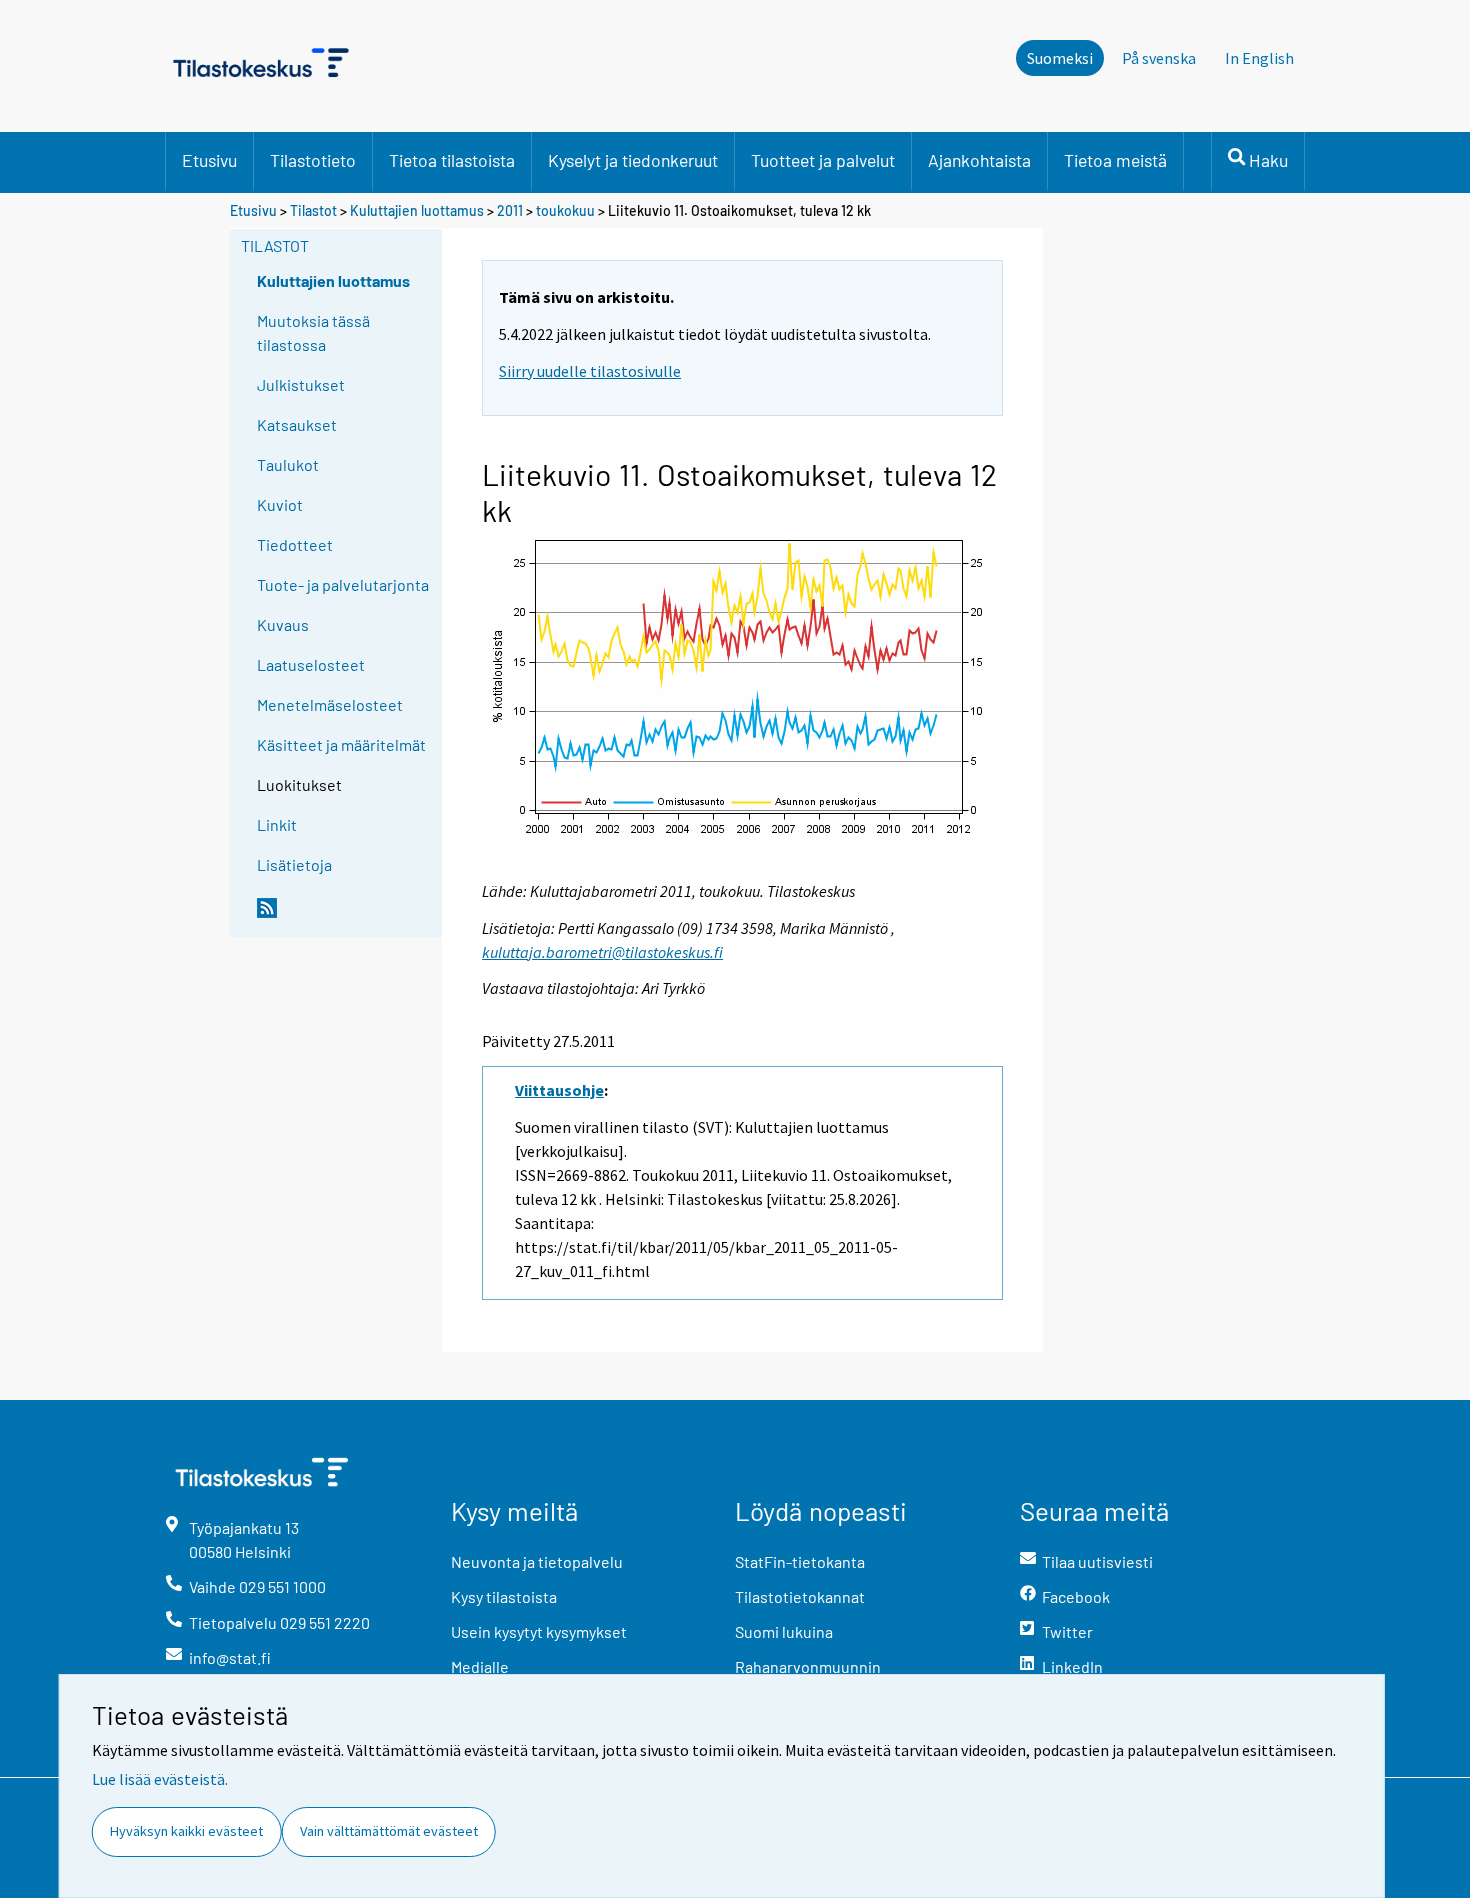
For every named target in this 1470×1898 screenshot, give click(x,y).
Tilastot (313, 210)
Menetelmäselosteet (330, 704)
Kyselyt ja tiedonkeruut (633, 160)
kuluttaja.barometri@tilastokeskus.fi (602, 952)
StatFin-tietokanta (800, 1561)
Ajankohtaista (979, 160)
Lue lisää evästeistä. (160, 1779)
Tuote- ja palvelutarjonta (343, 584)
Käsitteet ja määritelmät (341, 744)
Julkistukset (301, 384)
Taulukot (288, 464)
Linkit (277, 824)
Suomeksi (1060, 58)
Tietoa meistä (1115, 160)
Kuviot (280, 504)
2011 (510, 210)
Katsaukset (297, 424)
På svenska (1159, 58)
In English (1259, 58)
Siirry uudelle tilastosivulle (590, 371)
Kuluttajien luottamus (417, 210)
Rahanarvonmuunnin (808, 1666)
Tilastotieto (313, 160)
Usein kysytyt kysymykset (539, 1631)
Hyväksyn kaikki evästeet (186, 1831)
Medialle (480, 1666)
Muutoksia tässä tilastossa (313, 332)
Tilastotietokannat (800, 1596)
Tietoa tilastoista (452, 160)
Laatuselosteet (311, 664)
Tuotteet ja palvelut (823, 160)
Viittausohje (559, 1090)
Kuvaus (283, 624)
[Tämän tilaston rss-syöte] (345, 916)
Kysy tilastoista (504, 1596)
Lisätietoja (294, 864)
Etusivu (209, 160)
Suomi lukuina (784, 1631)
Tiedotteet (295, 544)
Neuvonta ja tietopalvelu (537, 1561)
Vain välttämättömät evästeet (389, 1831)
